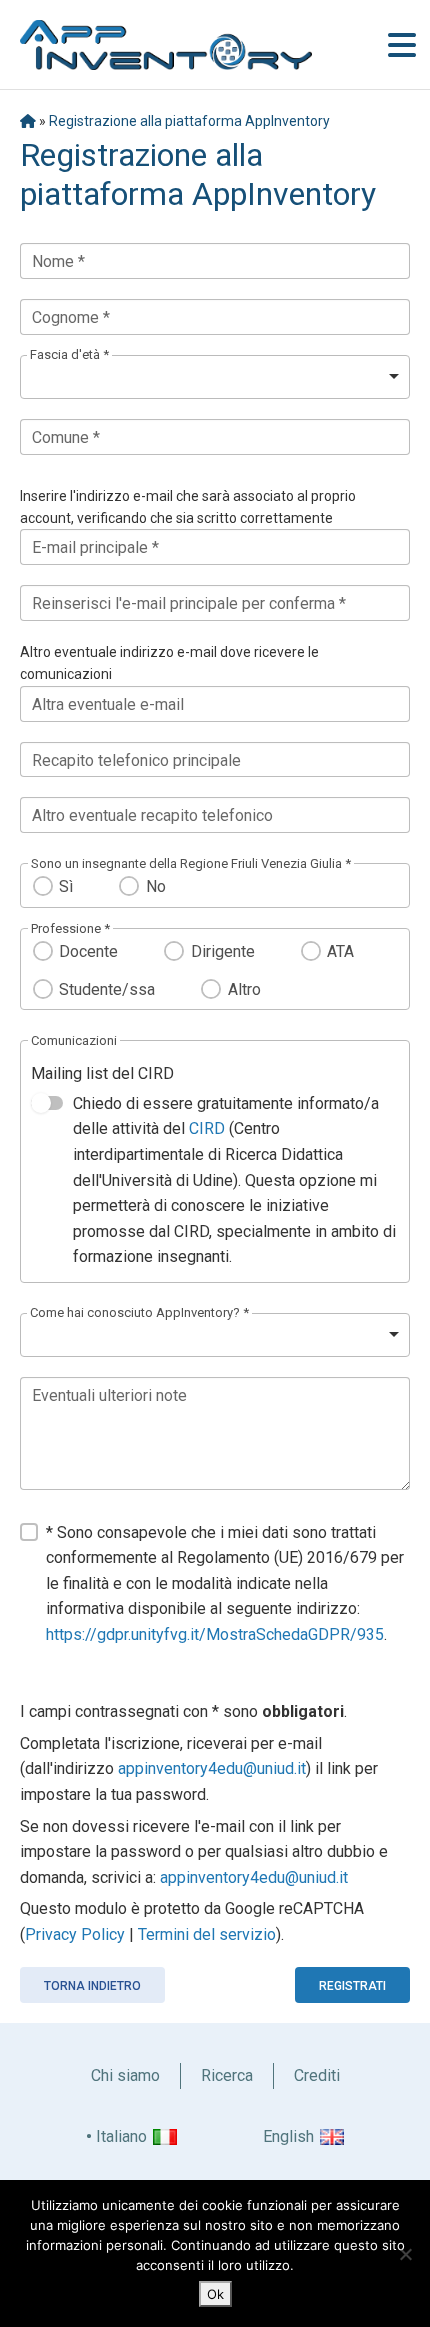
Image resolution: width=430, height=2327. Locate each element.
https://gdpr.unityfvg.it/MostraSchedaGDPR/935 (215, 1634)
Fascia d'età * (69, 354)
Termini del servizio (207, 1934)
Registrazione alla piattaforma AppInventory (189, 121)
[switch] (47, 1103)
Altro (244, 989)
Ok (215, 2294)
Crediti (317, 2075)
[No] (405, 2254)
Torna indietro (92, 1986)
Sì (66, 886)
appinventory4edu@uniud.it (212, 1768)
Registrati (352, 1986)
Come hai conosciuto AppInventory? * (139, 1312)
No (155, 886)
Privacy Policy (75, 1934)
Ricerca (227, 2075)
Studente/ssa (107, 989)
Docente (88, 951)
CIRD (207, 1128)
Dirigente (222, 951)
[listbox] (215, 377)
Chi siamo (125, 2075)
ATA (340, 951)
